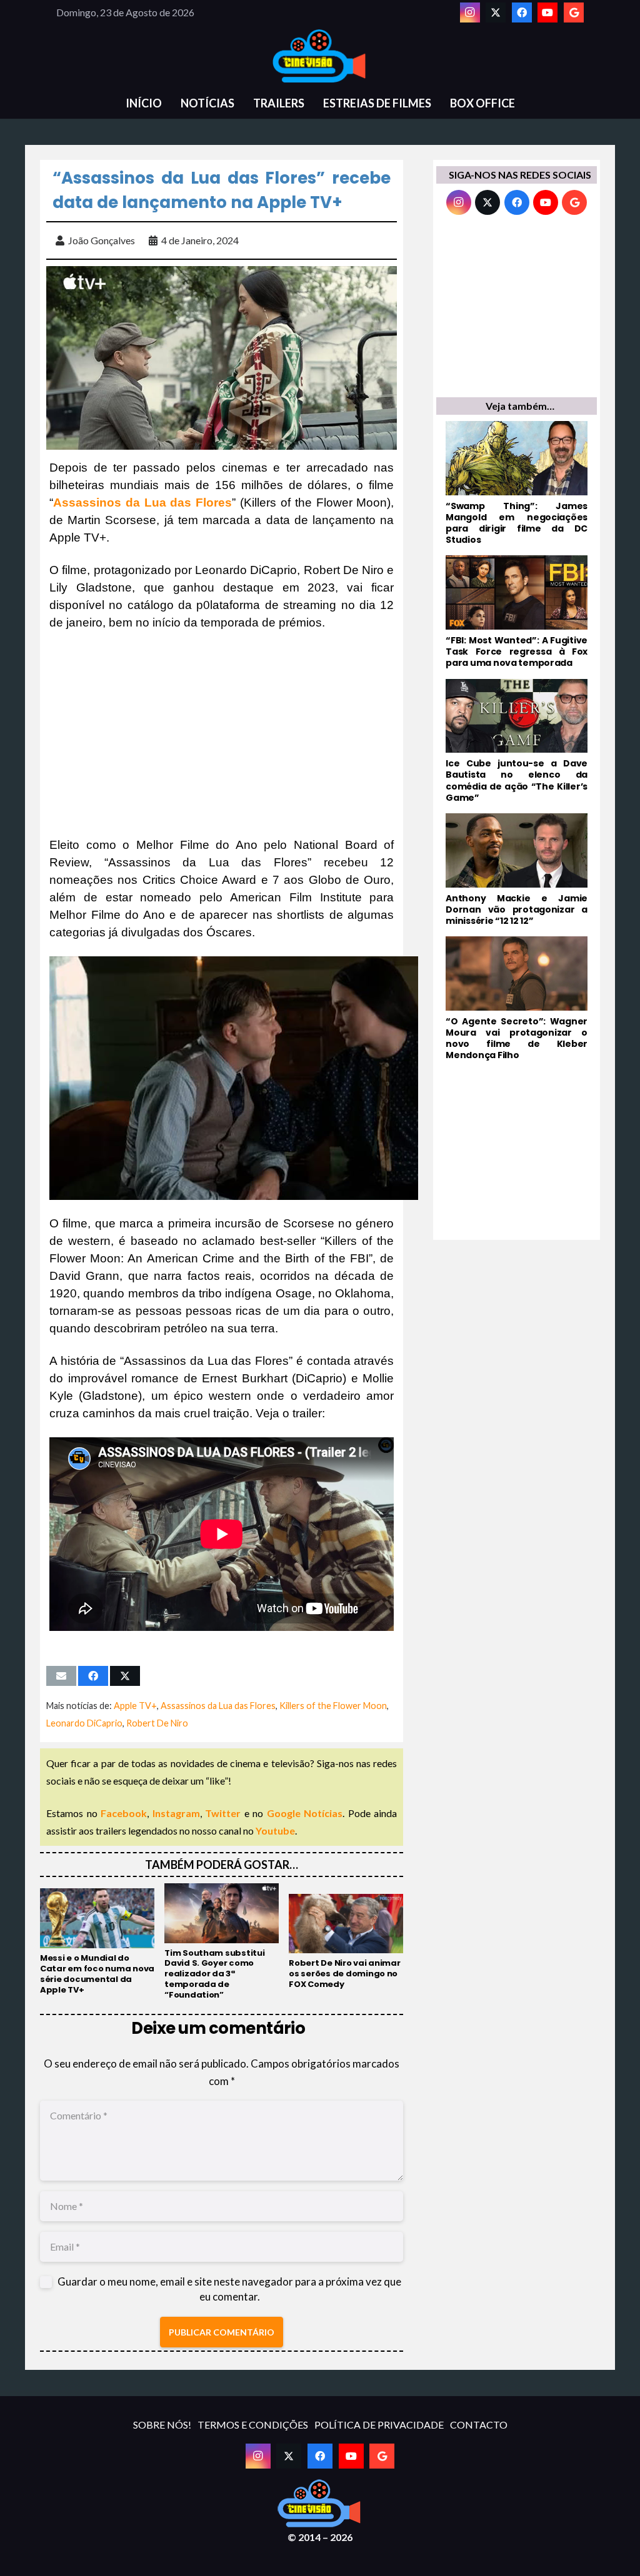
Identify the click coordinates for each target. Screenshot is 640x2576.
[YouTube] (547, 12)
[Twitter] (496, 12)
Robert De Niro (157, 1723)
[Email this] (61, 1676)
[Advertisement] (222, 734)
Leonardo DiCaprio (84, 1723)
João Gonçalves (102, 240)
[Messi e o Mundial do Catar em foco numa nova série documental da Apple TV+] (97, 1942)
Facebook (124, 1813)
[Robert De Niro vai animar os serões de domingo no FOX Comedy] (346, 1942)
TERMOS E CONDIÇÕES (253, 2425)
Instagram (176, 1813)
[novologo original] (320, 56)
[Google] (574, 12)
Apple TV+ (135, 1706)
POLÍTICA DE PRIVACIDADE (379, 2425)
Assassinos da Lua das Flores (218, 1706)
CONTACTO (479, 2425)
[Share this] (93, 1676)
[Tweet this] (125, 1676)
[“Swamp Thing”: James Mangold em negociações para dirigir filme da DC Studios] (517, 483)
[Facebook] (522, 12)
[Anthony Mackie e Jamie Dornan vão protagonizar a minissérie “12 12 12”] (517, 870)
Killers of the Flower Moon (333, 1706)
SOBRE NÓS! (162, 2425)
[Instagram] (470, 12)
